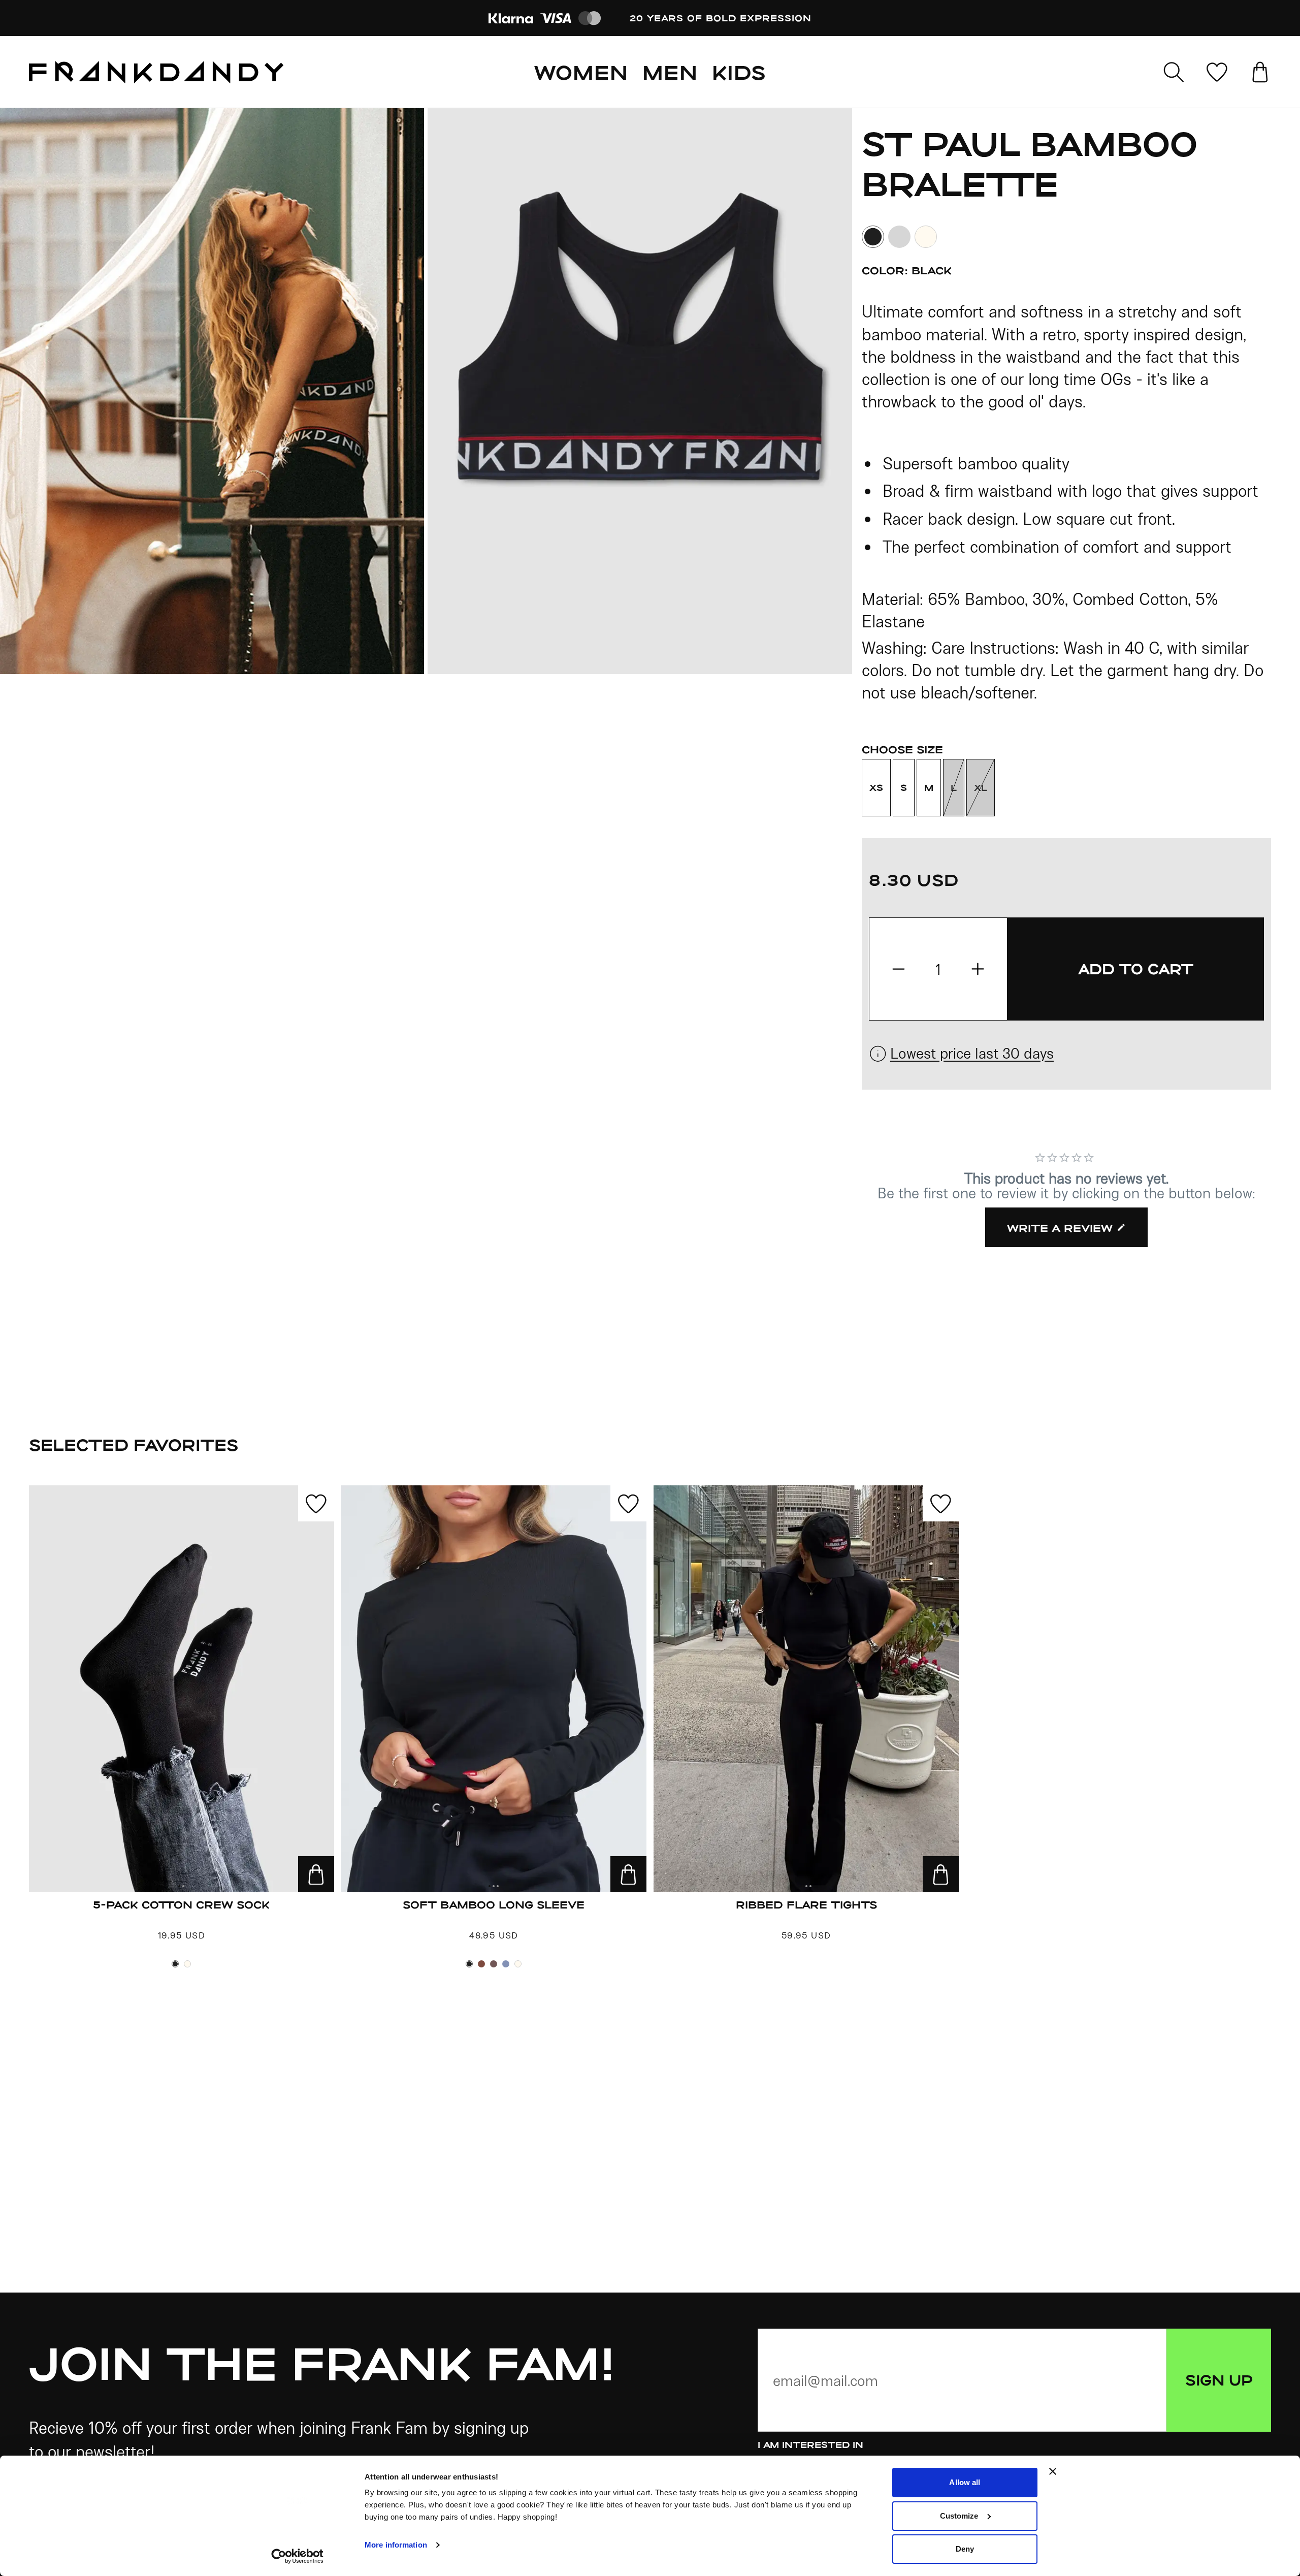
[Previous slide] (214, 391)
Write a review (1060, 1228)
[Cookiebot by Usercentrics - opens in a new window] (297, 2556)
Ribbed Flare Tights (806, 1904)
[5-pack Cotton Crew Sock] (182, 1689)
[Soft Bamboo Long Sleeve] (494, 1689)
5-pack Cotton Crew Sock (181, 1904)
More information (396, 2545)
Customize (959, 2516)
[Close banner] (1053, 2471)
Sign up (1219, 2380)
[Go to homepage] (156, 72)
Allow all (965, 2482)
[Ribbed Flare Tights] (806, 1689)
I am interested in (810, 2444)
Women (581, 72)
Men (670, 72)
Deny (965, 2549)
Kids (739, 72)
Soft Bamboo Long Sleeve (494, 1904)
